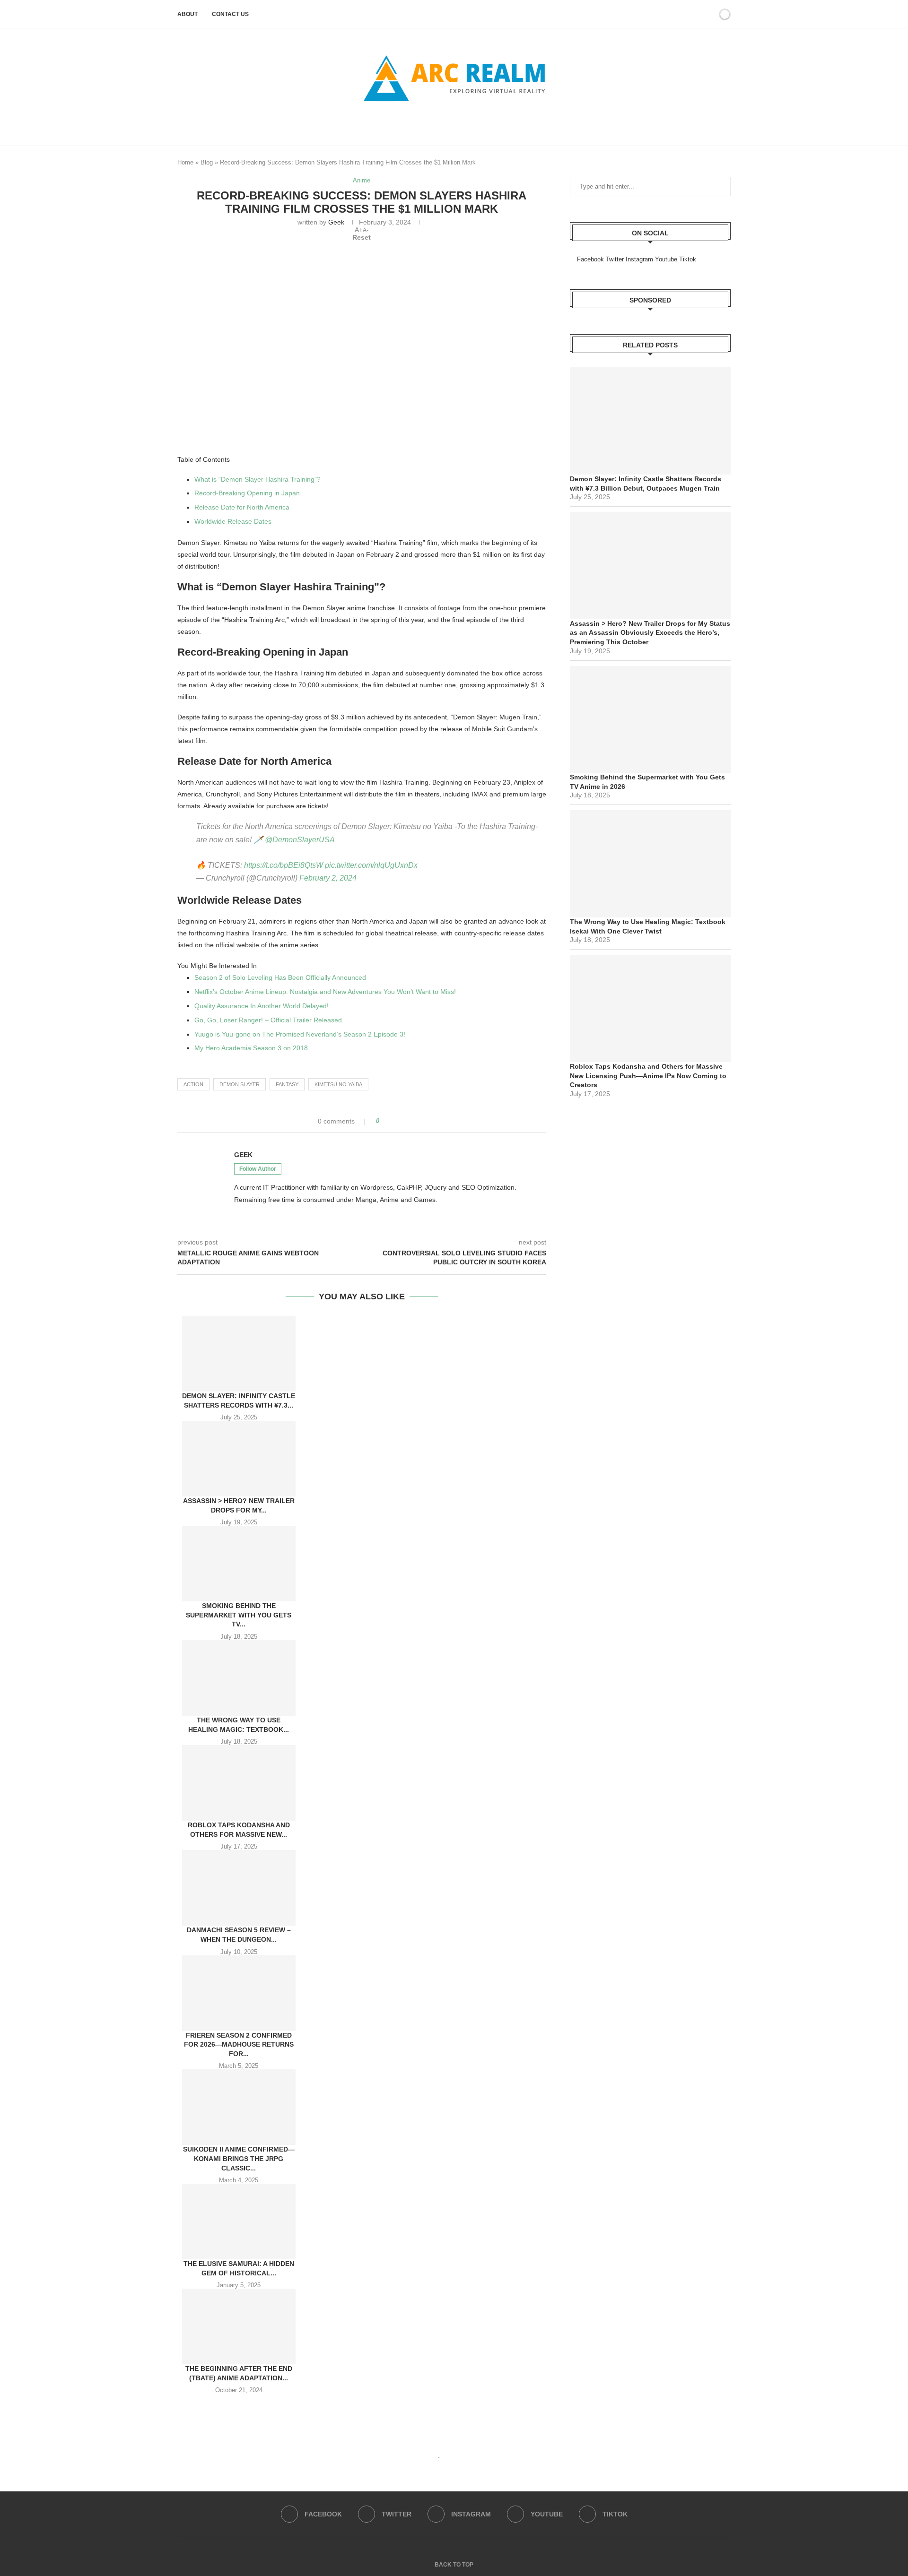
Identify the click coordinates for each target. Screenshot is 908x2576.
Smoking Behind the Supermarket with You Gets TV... (239, 1615)
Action (193, 1084)
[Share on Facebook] (390, 1121)
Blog (207, 162)
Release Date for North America (242, 507)
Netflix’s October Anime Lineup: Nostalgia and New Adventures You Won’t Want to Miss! (325, 992)
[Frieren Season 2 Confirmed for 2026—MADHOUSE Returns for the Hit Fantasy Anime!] (239, 1993)
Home (185, 162)
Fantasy (287, 1084)
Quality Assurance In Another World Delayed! (262, 1006)
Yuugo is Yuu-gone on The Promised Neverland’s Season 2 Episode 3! (300, 1034)
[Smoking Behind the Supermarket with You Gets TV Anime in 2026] (239, 1564)
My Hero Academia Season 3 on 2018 (251, 1048)
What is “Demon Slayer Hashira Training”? (258, 479)
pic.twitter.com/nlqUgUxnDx (371, 865)
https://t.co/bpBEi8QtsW (284, 865)
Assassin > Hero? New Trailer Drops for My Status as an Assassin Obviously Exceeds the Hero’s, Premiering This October (650, 633)
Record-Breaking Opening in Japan (247, 493)
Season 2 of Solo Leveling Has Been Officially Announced (280, 977)
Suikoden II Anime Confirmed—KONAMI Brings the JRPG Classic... (239, 2158)
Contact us (230, 14)
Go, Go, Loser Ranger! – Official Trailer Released (268, 1020)
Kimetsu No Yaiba (338, 1084)
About (188, 14)
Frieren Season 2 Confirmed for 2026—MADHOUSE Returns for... (239, 2044)
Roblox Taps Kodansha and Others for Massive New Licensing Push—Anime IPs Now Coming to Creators (648, 1076)
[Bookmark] (708, 14)
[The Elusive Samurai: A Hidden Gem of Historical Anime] (239, 2222)
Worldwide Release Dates (233, 521)
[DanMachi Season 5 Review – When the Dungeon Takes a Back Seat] (239, 1888)
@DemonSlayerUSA (300, 840)
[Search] (697, 14)
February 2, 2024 (328, 878)
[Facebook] (438, 123)
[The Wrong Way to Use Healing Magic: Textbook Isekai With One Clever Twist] (239, 1678)
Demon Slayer (240, 1084)
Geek (336, 222)
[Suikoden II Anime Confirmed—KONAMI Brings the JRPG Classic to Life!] (239, 2107)
